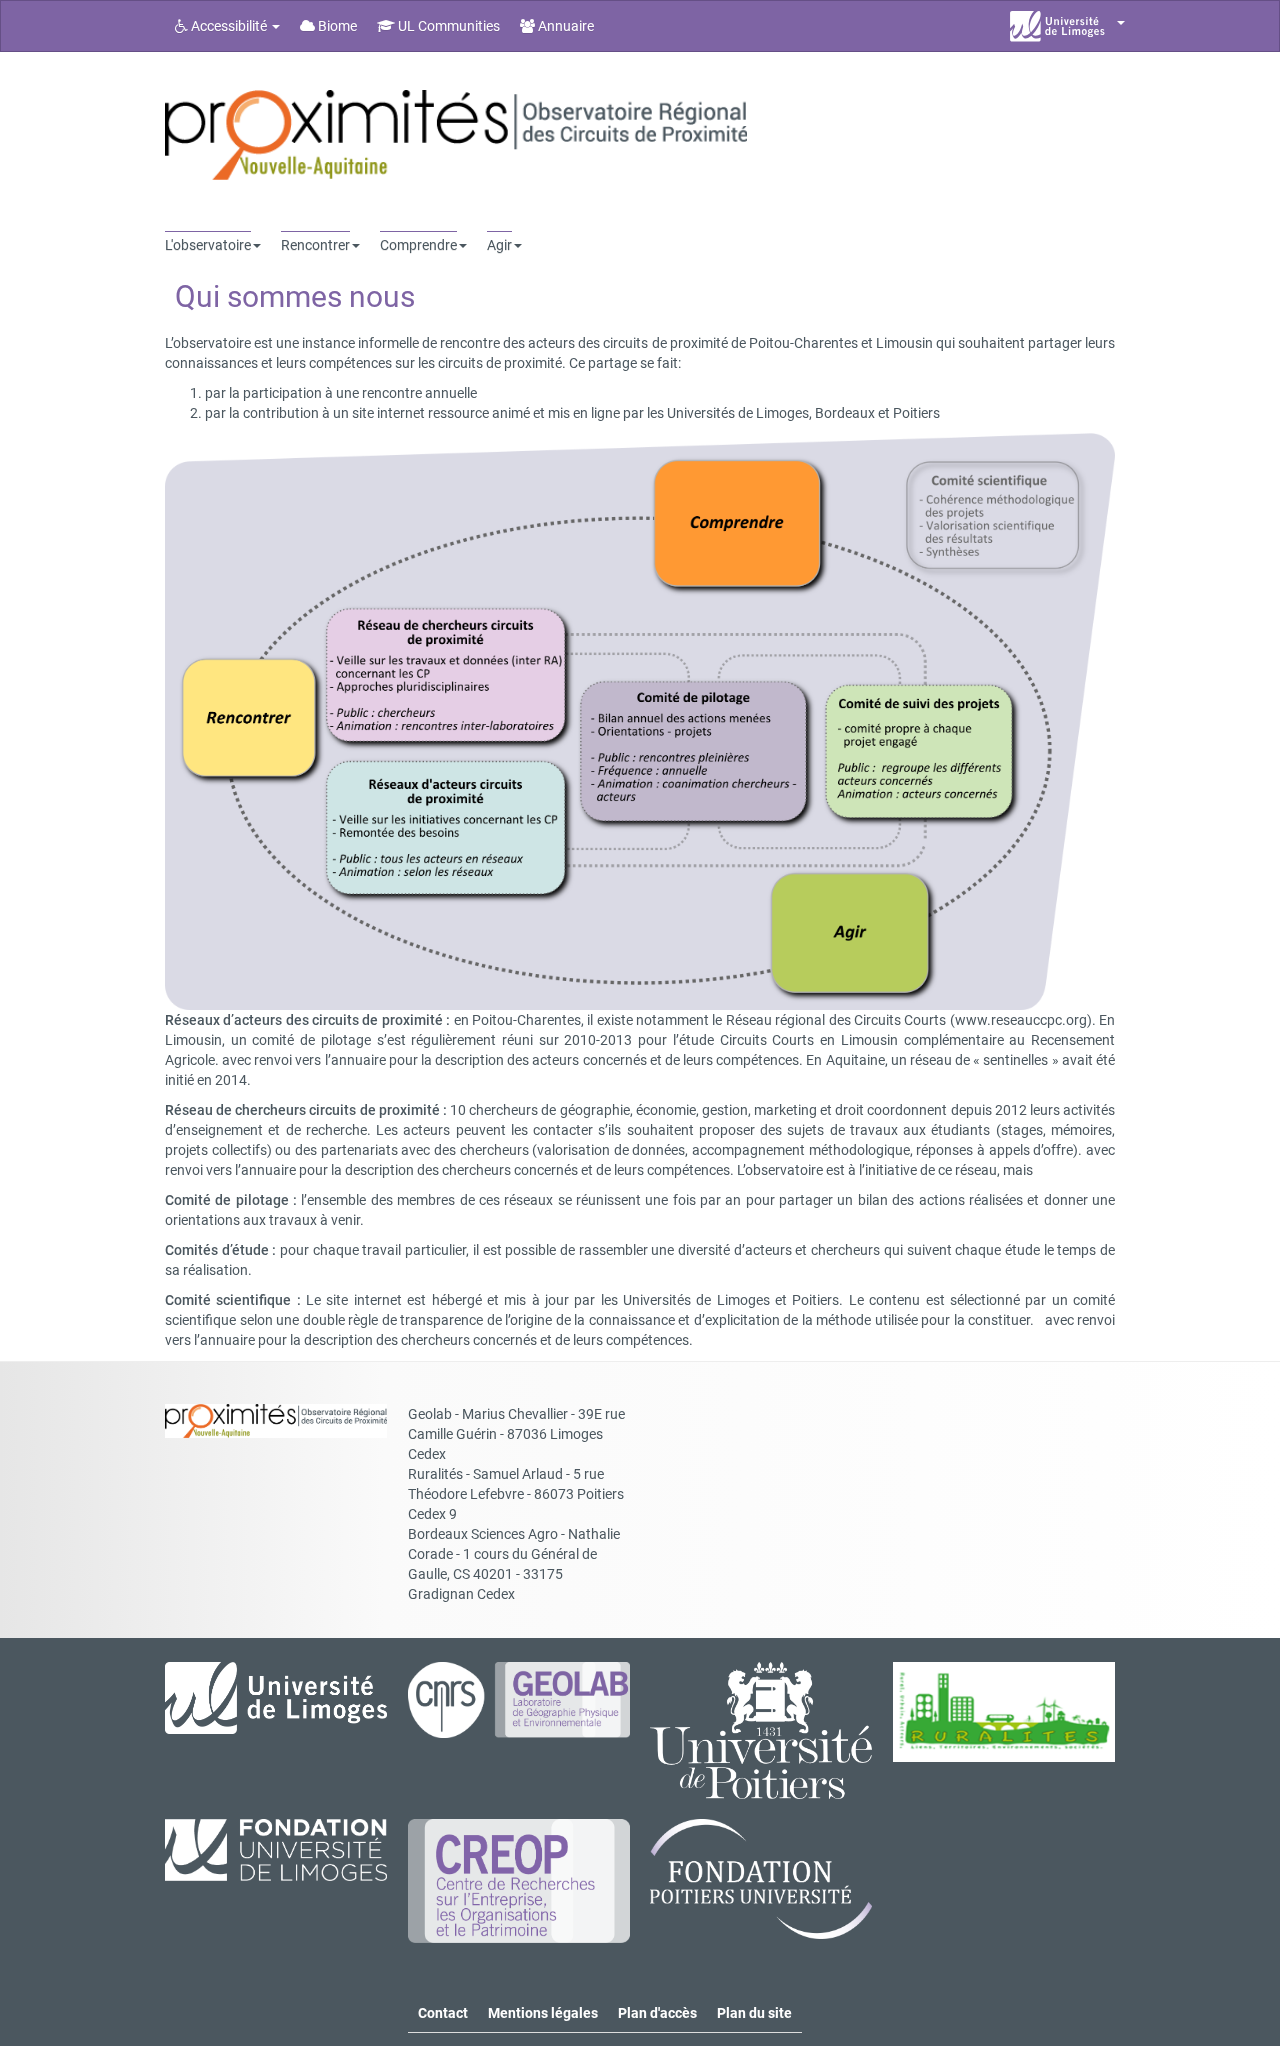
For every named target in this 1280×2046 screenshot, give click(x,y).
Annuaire (564, 26)
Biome (336, 26)
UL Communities (447, 26)
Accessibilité (229, 26)
